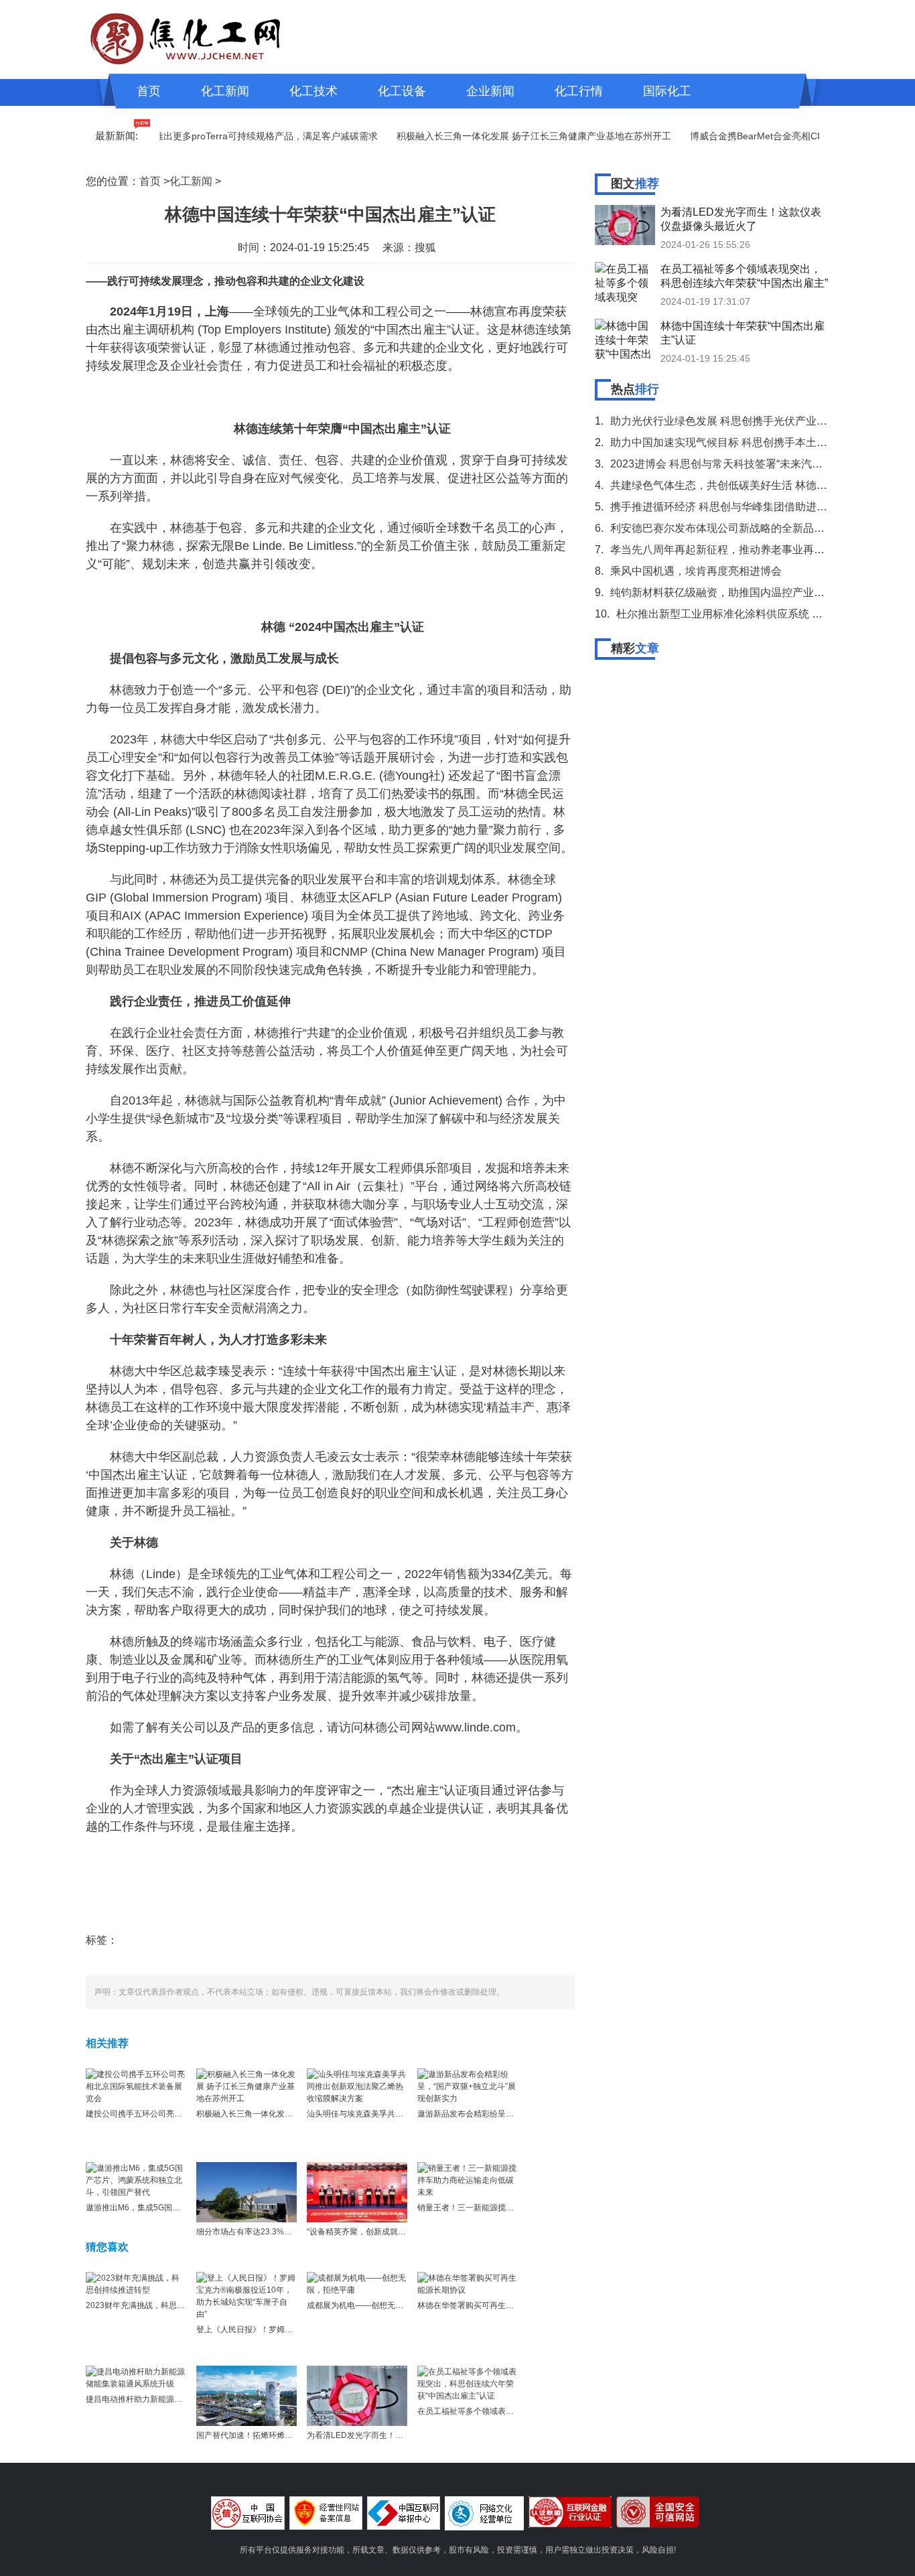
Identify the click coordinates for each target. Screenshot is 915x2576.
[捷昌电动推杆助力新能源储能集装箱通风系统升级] (136, 2377)
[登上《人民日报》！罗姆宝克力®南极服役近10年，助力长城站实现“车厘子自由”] (247, 2295)
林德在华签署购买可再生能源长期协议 (486, 2305)
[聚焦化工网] (186, 37)
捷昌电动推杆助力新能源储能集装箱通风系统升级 (174, 2399)
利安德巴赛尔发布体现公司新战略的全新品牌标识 (728, 528)
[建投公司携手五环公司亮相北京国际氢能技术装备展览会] (136, 2086)
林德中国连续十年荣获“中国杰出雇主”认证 (743, 333)
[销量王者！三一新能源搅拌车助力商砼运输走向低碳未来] (468, 2179)
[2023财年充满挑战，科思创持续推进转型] (136, 2283)
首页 (149, 91)
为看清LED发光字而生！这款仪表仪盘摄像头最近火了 (403, 2435)
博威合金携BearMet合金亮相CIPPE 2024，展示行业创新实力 (781, 136)
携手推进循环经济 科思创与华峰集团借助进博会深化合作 (746, 507)
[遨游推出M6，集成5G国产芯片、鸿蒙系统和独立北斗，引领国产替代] (136, 2179)
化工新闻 (225, 91)
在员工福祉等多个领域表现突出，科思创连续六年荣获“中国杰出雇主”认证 (744, 276)
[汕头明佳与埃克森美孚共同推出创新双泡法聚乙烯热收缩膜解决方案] (357, 2086)
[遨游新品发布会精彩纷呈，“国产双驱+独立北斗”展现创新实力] (468, 2086)
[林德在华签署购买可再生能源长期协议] (468, 2283)
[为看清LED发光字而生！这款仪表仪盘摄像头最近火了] (357, 2395)
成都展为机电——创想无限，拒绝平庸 (375, 2305)
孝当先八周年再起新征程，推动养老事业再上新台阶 (733, 550)
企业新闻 (490, 91)
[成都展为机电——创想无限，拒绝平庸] (357, 2283)
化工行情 (579, 91)
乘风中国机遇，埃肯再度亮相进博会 (696, 571)
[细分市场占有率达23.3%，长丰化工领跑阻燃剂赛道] (247, 2192)
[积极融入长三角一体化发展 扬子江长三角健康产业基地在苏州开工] (247, 2086)
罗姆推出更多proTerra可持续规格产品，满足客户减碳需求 (219, 136)
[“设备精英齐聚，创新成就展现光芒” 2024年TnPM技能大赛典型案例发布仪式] (357, 2192)
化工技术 (313, 91)
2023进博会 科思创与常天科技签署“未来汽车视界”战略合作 (750, 464)
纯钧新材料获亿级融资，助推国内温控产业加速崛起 (733, 592)
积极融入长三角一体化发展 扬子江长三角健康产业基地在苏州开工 (496, 136)
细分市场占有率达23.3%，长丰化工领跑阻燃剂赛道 (288, 2232)
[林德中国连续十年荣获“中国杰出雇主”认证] (625, 339)
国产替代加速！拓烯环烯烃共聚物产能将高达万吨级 (289, 2435)
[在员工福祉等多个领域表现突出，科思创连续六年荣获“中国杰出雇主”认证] (468, 2383)
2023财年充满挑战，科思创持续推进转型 (159, 2305)
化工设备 (402, 91)
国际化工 (667, 91)
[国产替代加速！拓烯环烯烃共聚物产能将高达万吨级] (247, 2395)
